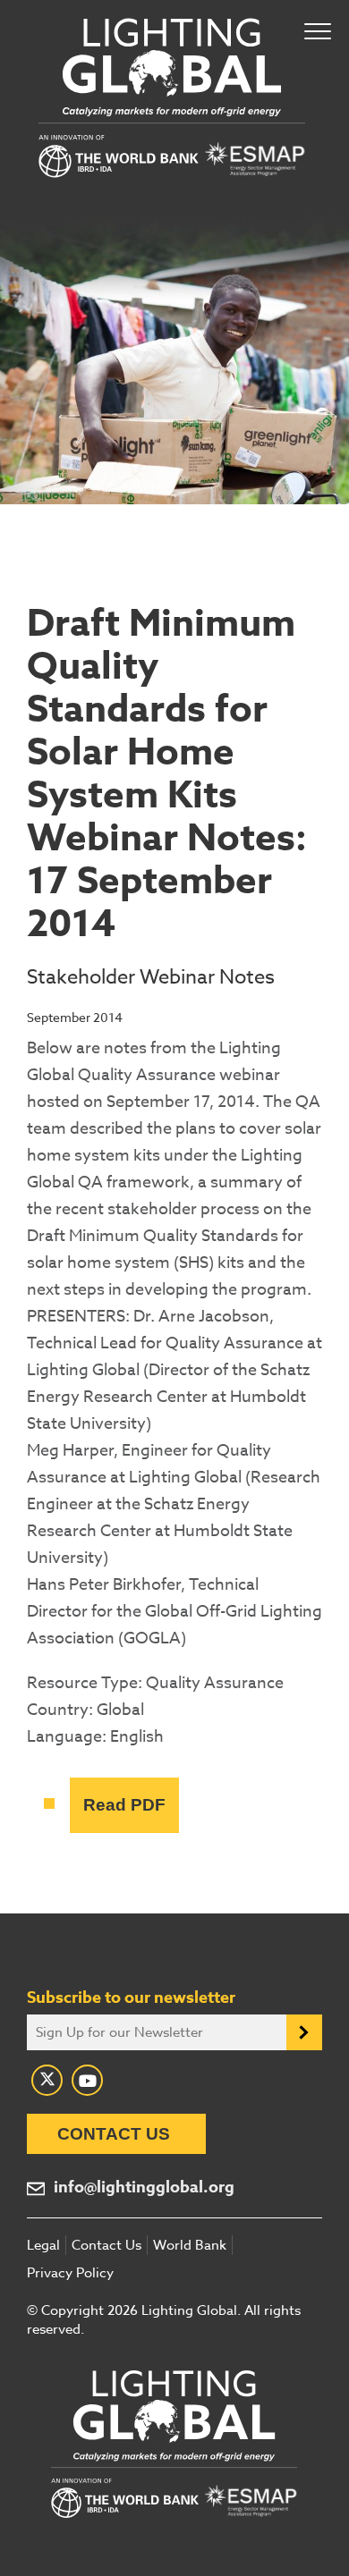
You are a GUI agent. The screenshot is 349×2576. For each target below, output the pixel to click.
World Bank (190, 2245)
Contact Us (114, 2134)
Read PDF (124, 1805)
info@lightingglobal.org (144, 2187)
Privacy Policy (70, 2273)
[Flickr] (87, 2080)
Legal (43, 2245)
